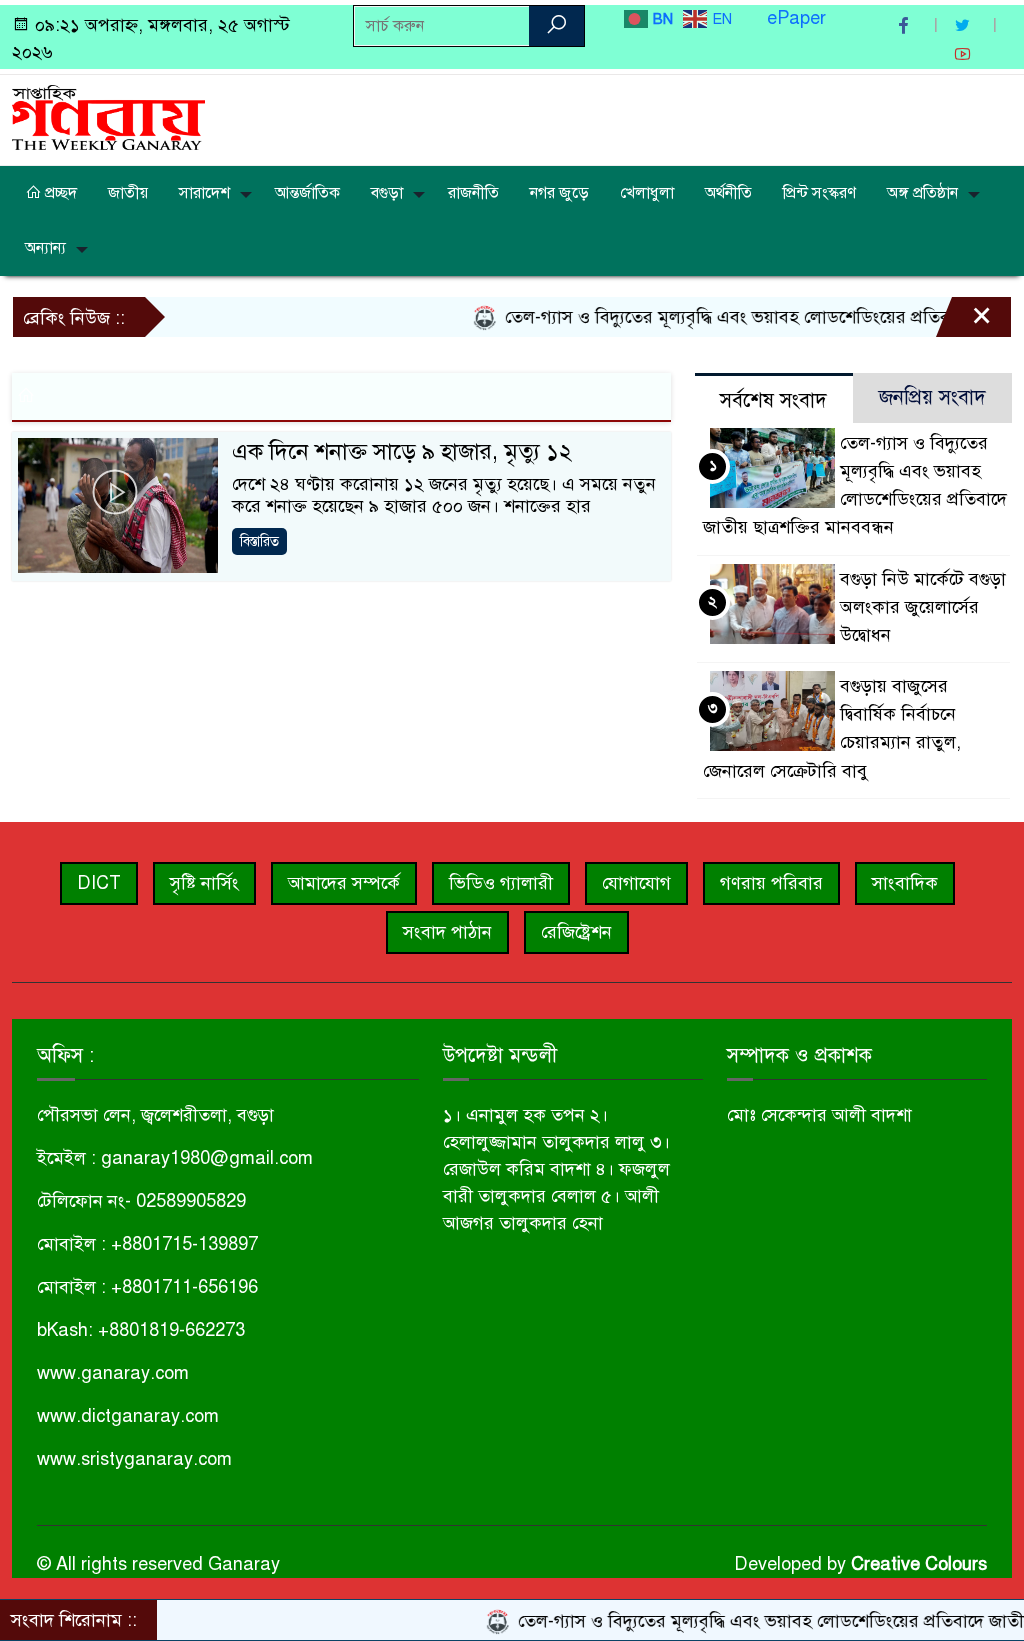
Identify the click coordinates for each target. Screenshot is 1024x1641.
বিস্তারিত (259, 541)
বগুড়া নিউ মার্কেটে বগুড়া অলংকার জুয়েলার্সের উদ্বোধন (923, 607)
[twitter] (965, 25)
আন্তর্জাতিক (307, 193)
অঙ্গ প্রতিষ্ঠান (922, 193)
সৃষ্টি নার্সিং (204, 883)
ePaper (796, 18)
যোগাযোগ (636, 883)
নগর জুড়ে (559, 193)
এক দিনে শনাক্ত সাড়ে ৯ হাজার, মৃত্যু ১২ (402, 451)
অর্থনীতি (728, 193)
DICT (99, 883)
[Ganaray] (108, 116)
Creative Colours (919, 1564)
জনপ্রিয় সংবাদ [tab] (932, 397)
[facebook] (906, 25)
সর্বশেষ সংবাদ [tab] (773, 400)
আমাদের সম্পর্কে (344, 883)
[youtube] (965, 54)
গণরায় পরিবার (771, 883)
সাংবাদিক (905, 883)
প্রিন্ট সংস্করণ (819, 193)
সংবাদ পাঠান (447, 932)
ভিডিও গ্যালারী (501, 883)
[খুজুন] (556, 26)
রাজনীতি (473, 193)
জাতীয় (128, 193)
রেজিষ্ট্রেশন (576, 932)
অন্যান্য (45, 248)
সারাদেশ (204, 193)
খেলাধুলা (647, 193)
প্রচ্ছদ (59, 193)
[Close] (964, 322)
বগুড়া (387, 193)
